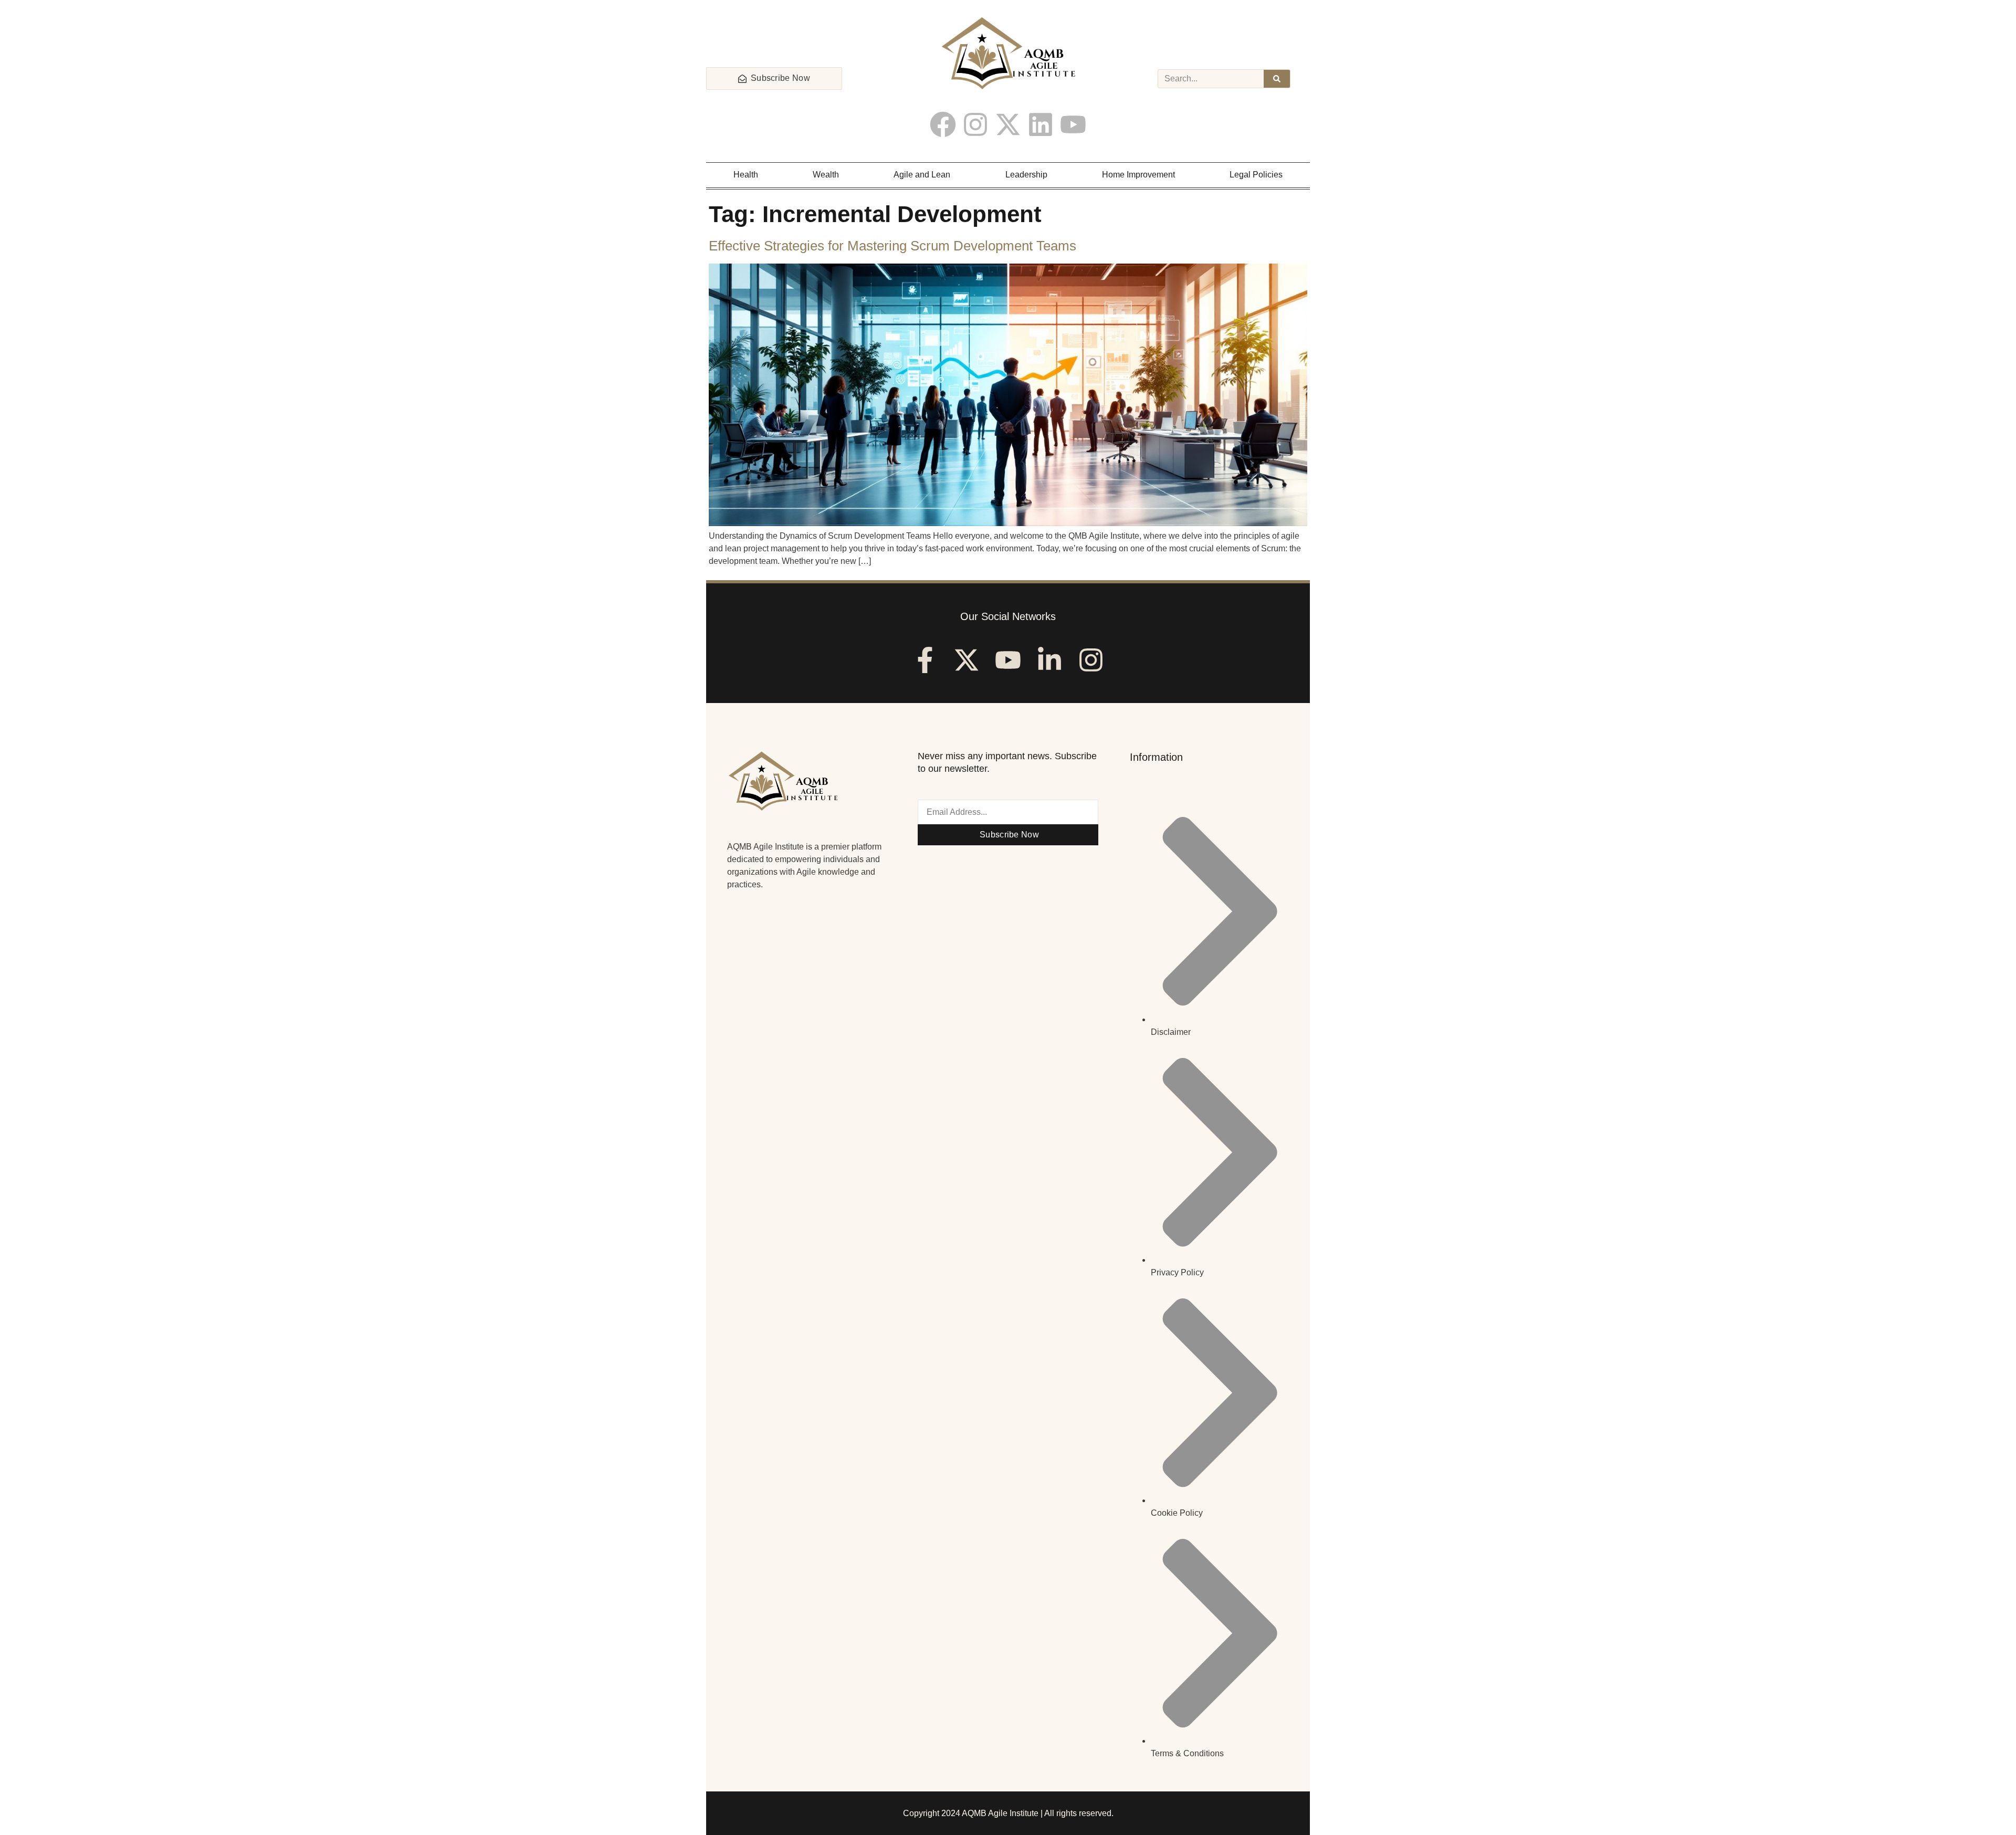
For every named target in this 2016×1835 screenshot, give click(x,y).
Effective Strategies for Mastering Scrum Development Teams (892, 246)
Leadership (1026, 175)
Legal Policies (1256, 175)
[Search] (1277, 79)
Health (746, 175)
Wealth (826, 175)
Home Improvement (1138, 175)
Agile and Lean (922, 175)
